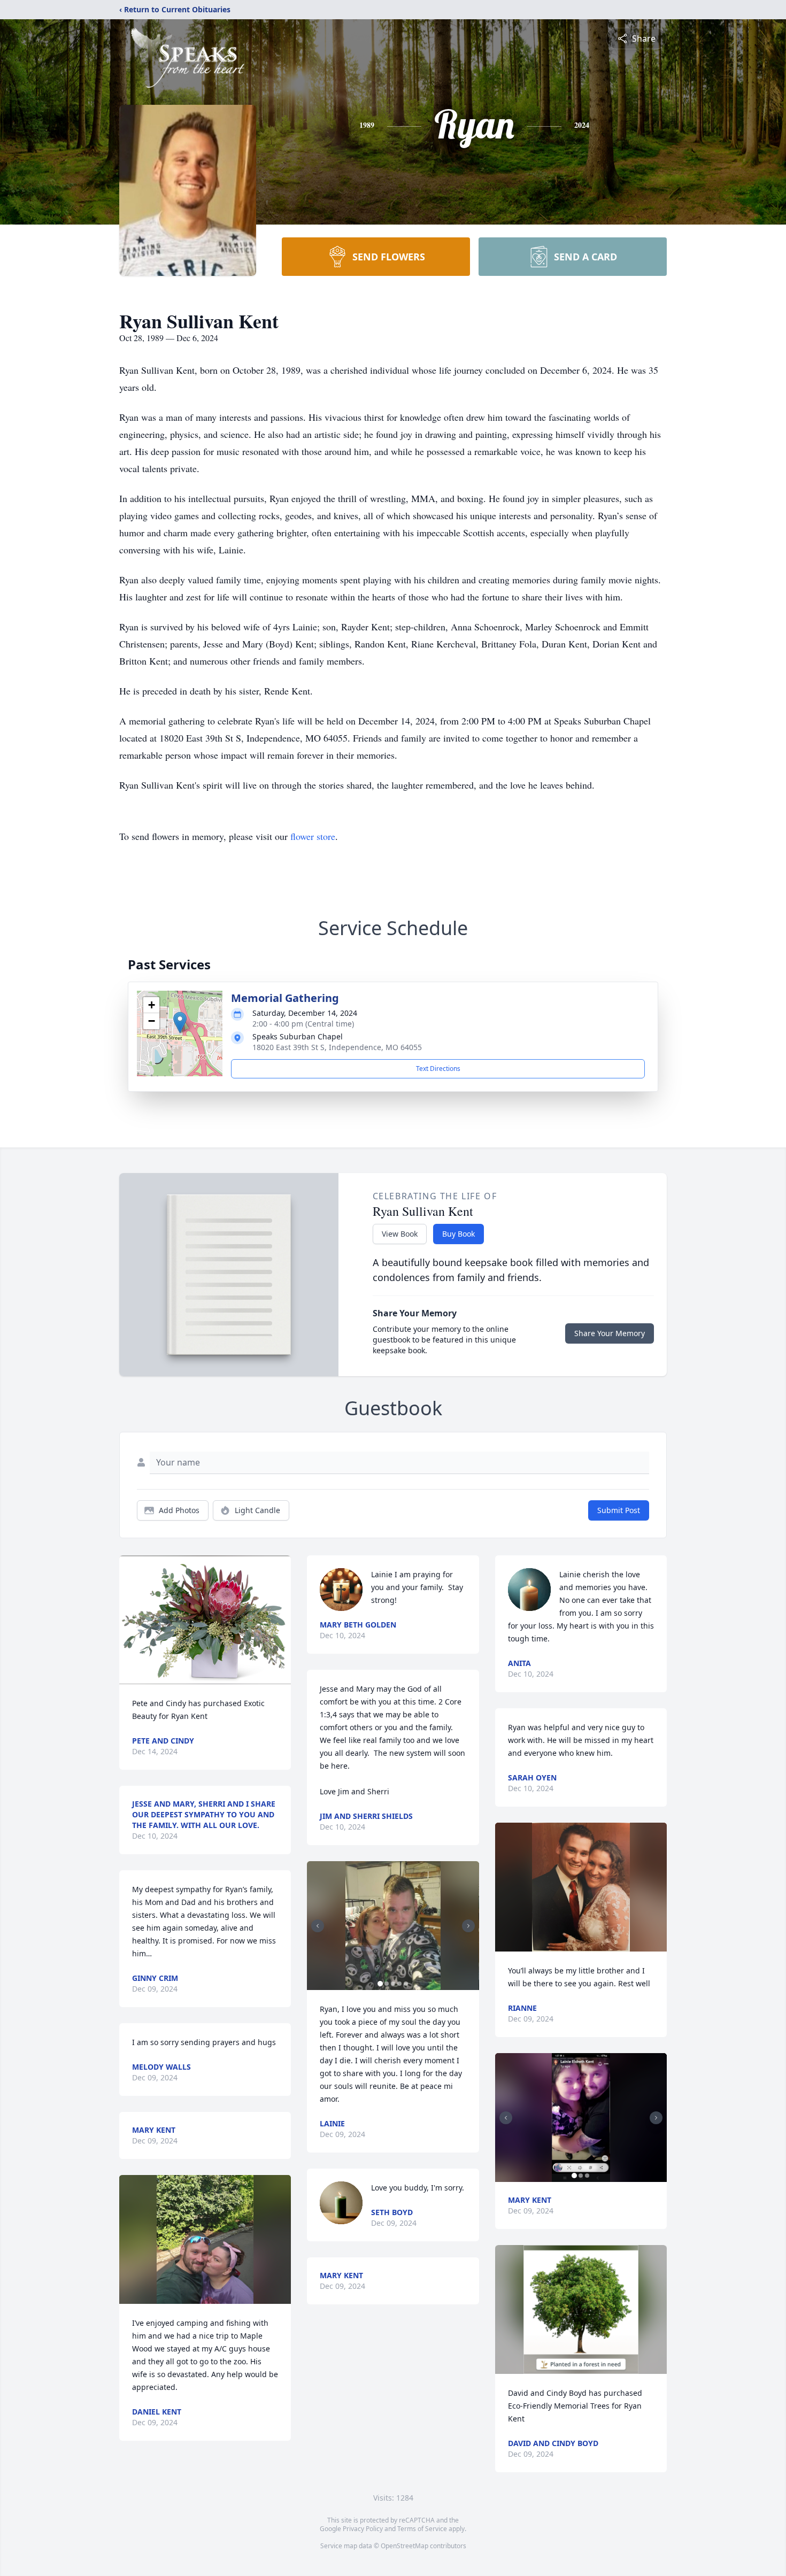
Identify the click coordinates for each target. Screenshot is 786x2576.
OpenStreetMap (404, 2546)
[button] (180, 1023)
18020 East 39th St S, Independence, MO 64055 (337, 1047)
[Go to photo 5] (406, 1984)
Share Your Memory (610, 1333)
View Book (400, 1234)
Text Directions (438, 1069)
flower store (313, 836)
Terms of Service (422, 2529)
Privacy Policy (363, 2529)
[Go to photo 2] (387, 1984)
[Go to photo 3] (393, 1984)
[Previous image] (318, 1926)
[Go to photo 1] (380, 1984)
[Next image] (468, 1926)
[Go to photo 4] (399, 1984)
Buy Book (458, 1234)
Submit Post (619, 1510)
